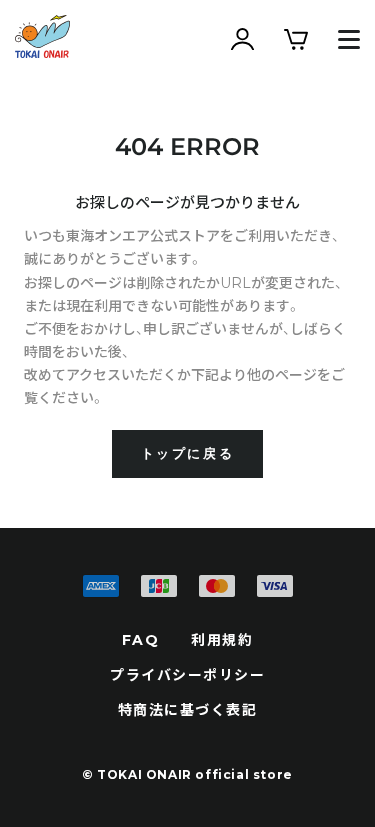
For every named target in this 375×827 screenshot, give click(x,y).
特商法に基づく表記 (188, 710)
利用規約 (222, 640)
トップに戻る (188, 453)
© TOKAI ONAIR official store (187, 774)
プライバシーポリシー (187, 675)
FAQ (141, 640)
